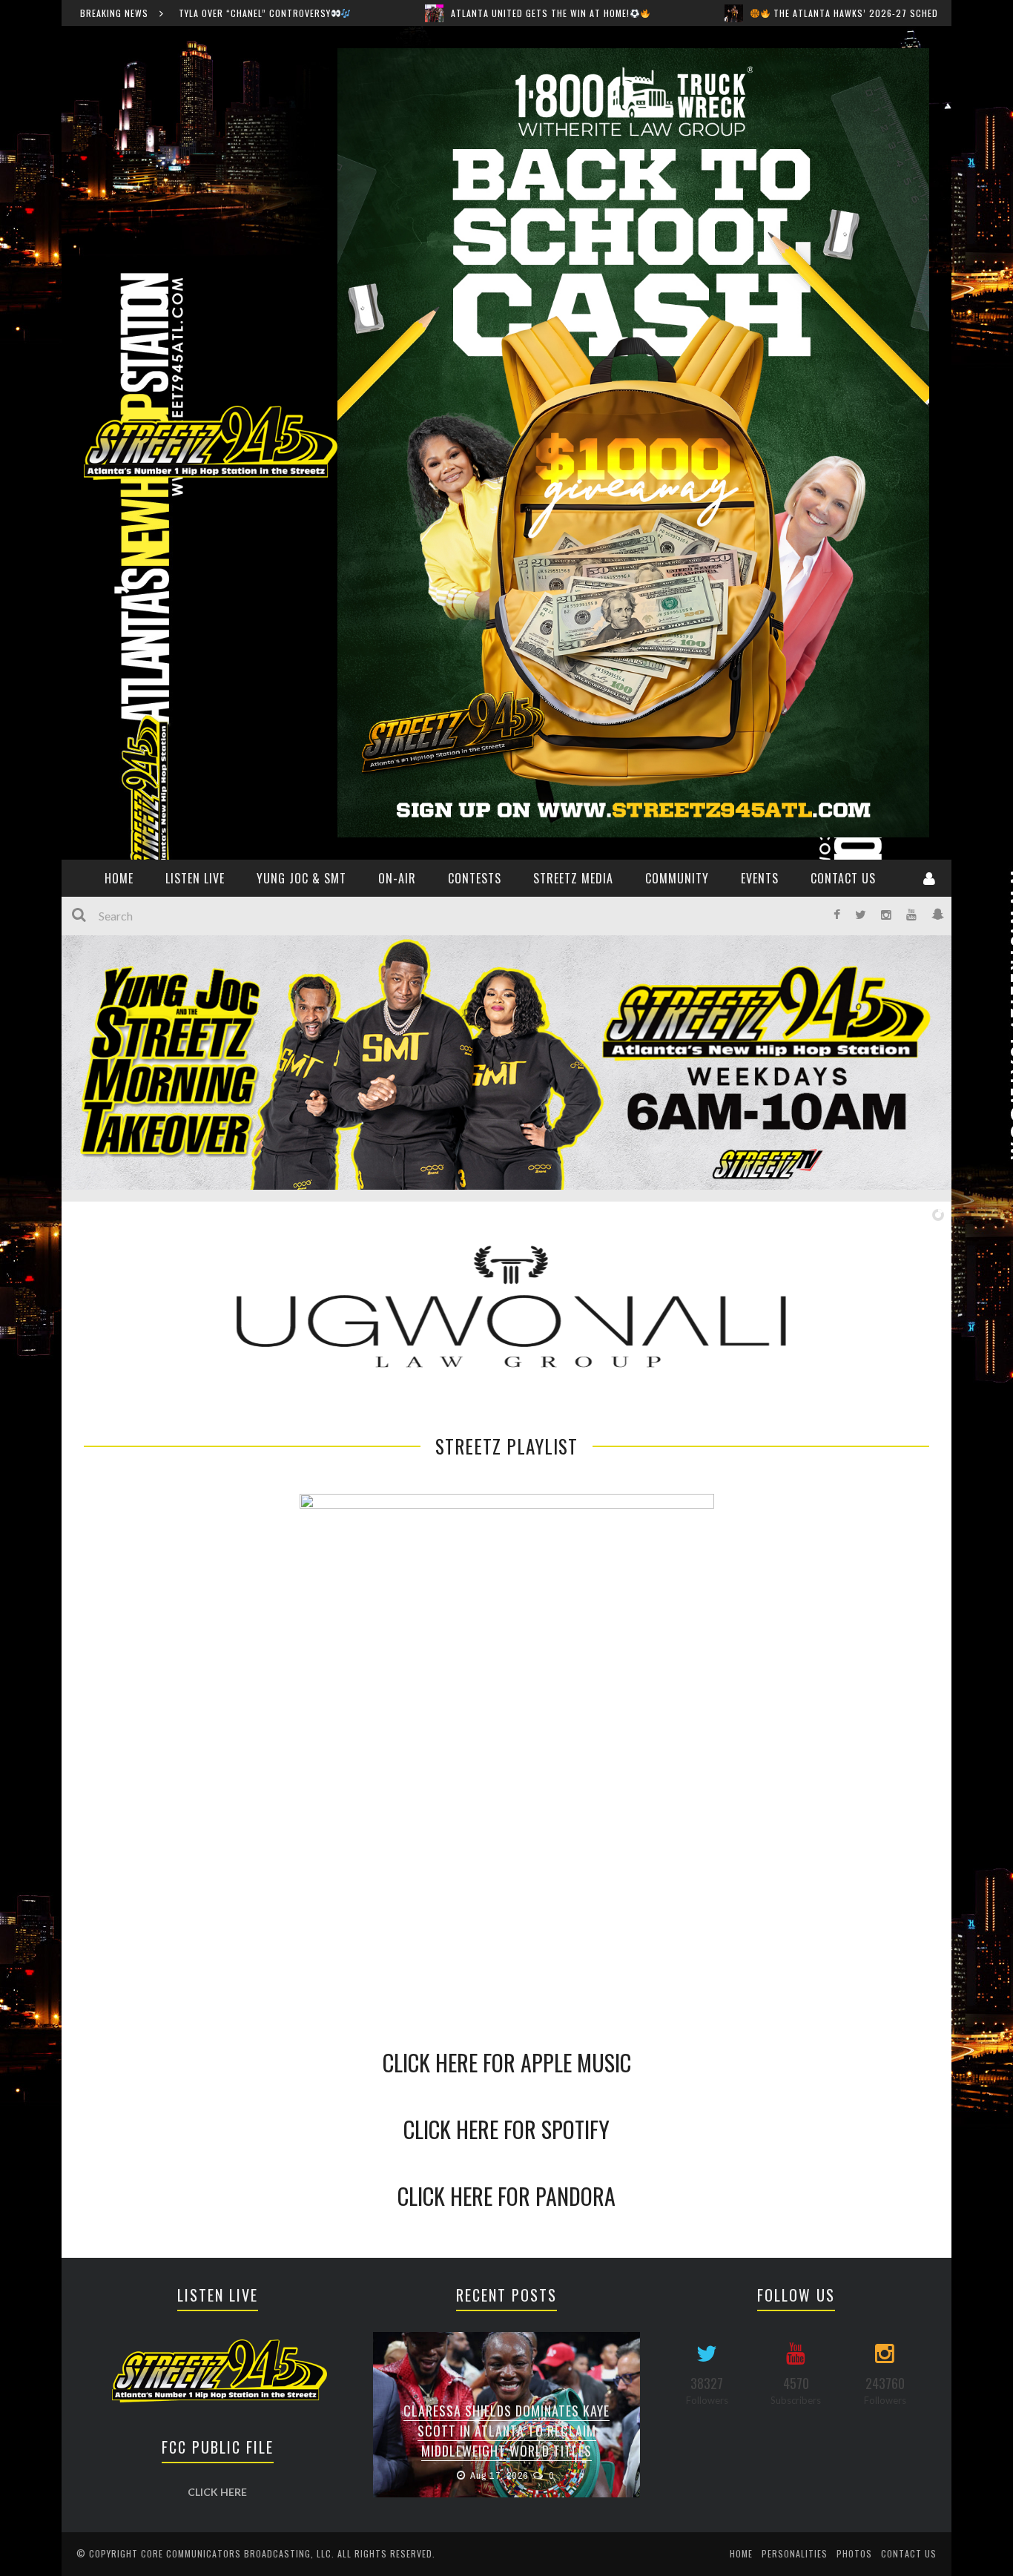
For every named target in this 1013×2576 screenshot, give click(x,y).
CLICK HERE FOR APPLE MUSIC (507, 2062)
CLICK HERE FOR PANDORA (506, 2196)
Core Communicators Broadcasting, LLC (236, 2553)
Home (741, 2553)
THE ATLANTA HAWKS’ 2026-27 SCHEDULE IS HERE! (693, 13)
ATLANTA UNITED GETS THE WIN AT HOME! (353, 13)
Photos (854, 2553)
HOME (119, 878)
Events (760, 878)
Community (677, 878)
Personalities (795, 2553)
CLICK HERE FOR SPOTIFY (506, 2129)
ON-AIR (397, 878)
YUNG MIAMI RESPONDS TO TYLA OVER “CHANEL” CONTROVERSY (507, 2441)
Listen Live (195, 878)
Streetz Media (573, 878)
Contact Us (843, 878)
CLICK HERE (217, 2492)
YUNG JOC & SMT (301, 878)
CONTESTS (475, 878)
